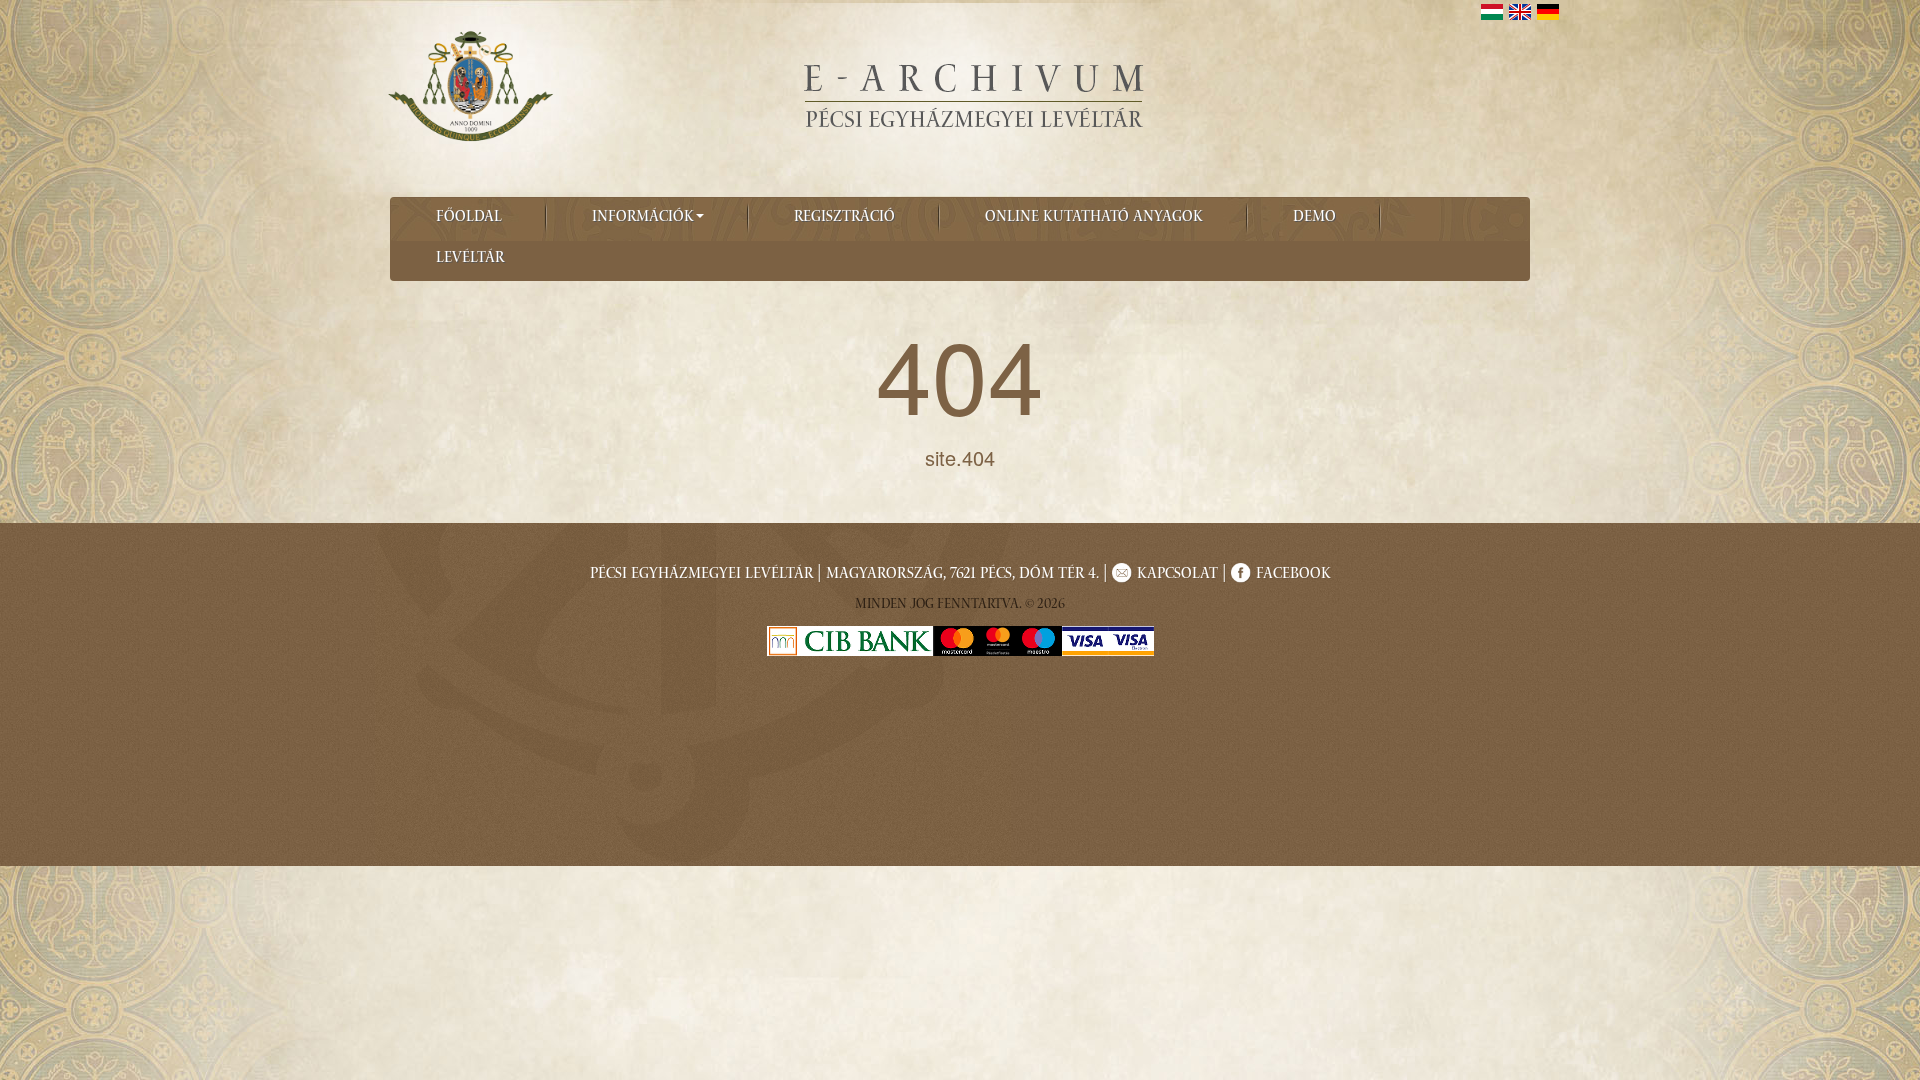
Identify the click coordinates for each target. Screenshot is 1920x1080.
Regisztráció (844, 218)
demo (1314, 218)
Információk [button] (643, 218)
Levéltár (470, 259)
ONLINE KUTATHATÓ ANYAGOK (1094, 218)
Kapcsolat (1177, 575)
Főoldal (469, 218)
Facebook (1293, 575)
